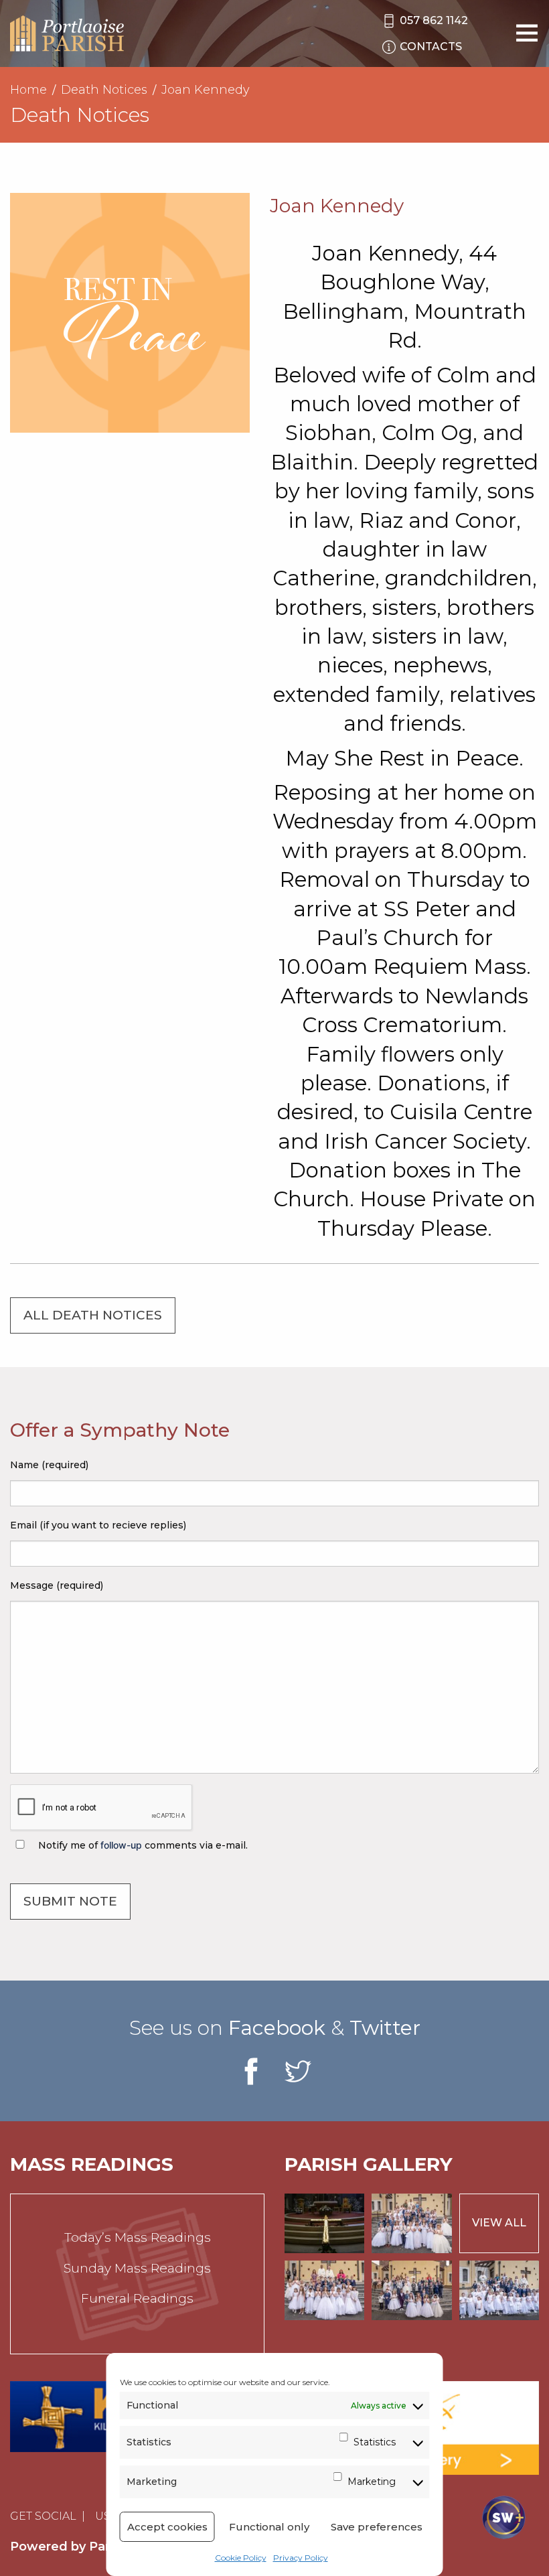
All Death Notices (93, 1315)
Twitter (385, 2028)
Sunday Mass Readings (137, 2268)
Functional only (269, 2527)
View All (499, 2223)
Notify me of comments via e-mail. (142, 1845)
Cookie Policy (241, 2558)
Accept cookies (167, 2527)
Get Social (43, 2516)
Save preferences (377, 2527)
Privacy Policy (301, 2558)
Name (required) (49, 1465)
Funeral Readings (137, 2298)
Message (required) (57, 1585)
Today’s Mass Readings (138, 2237)
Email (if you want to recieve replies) (98, 1525)
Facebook (277, 2028)
